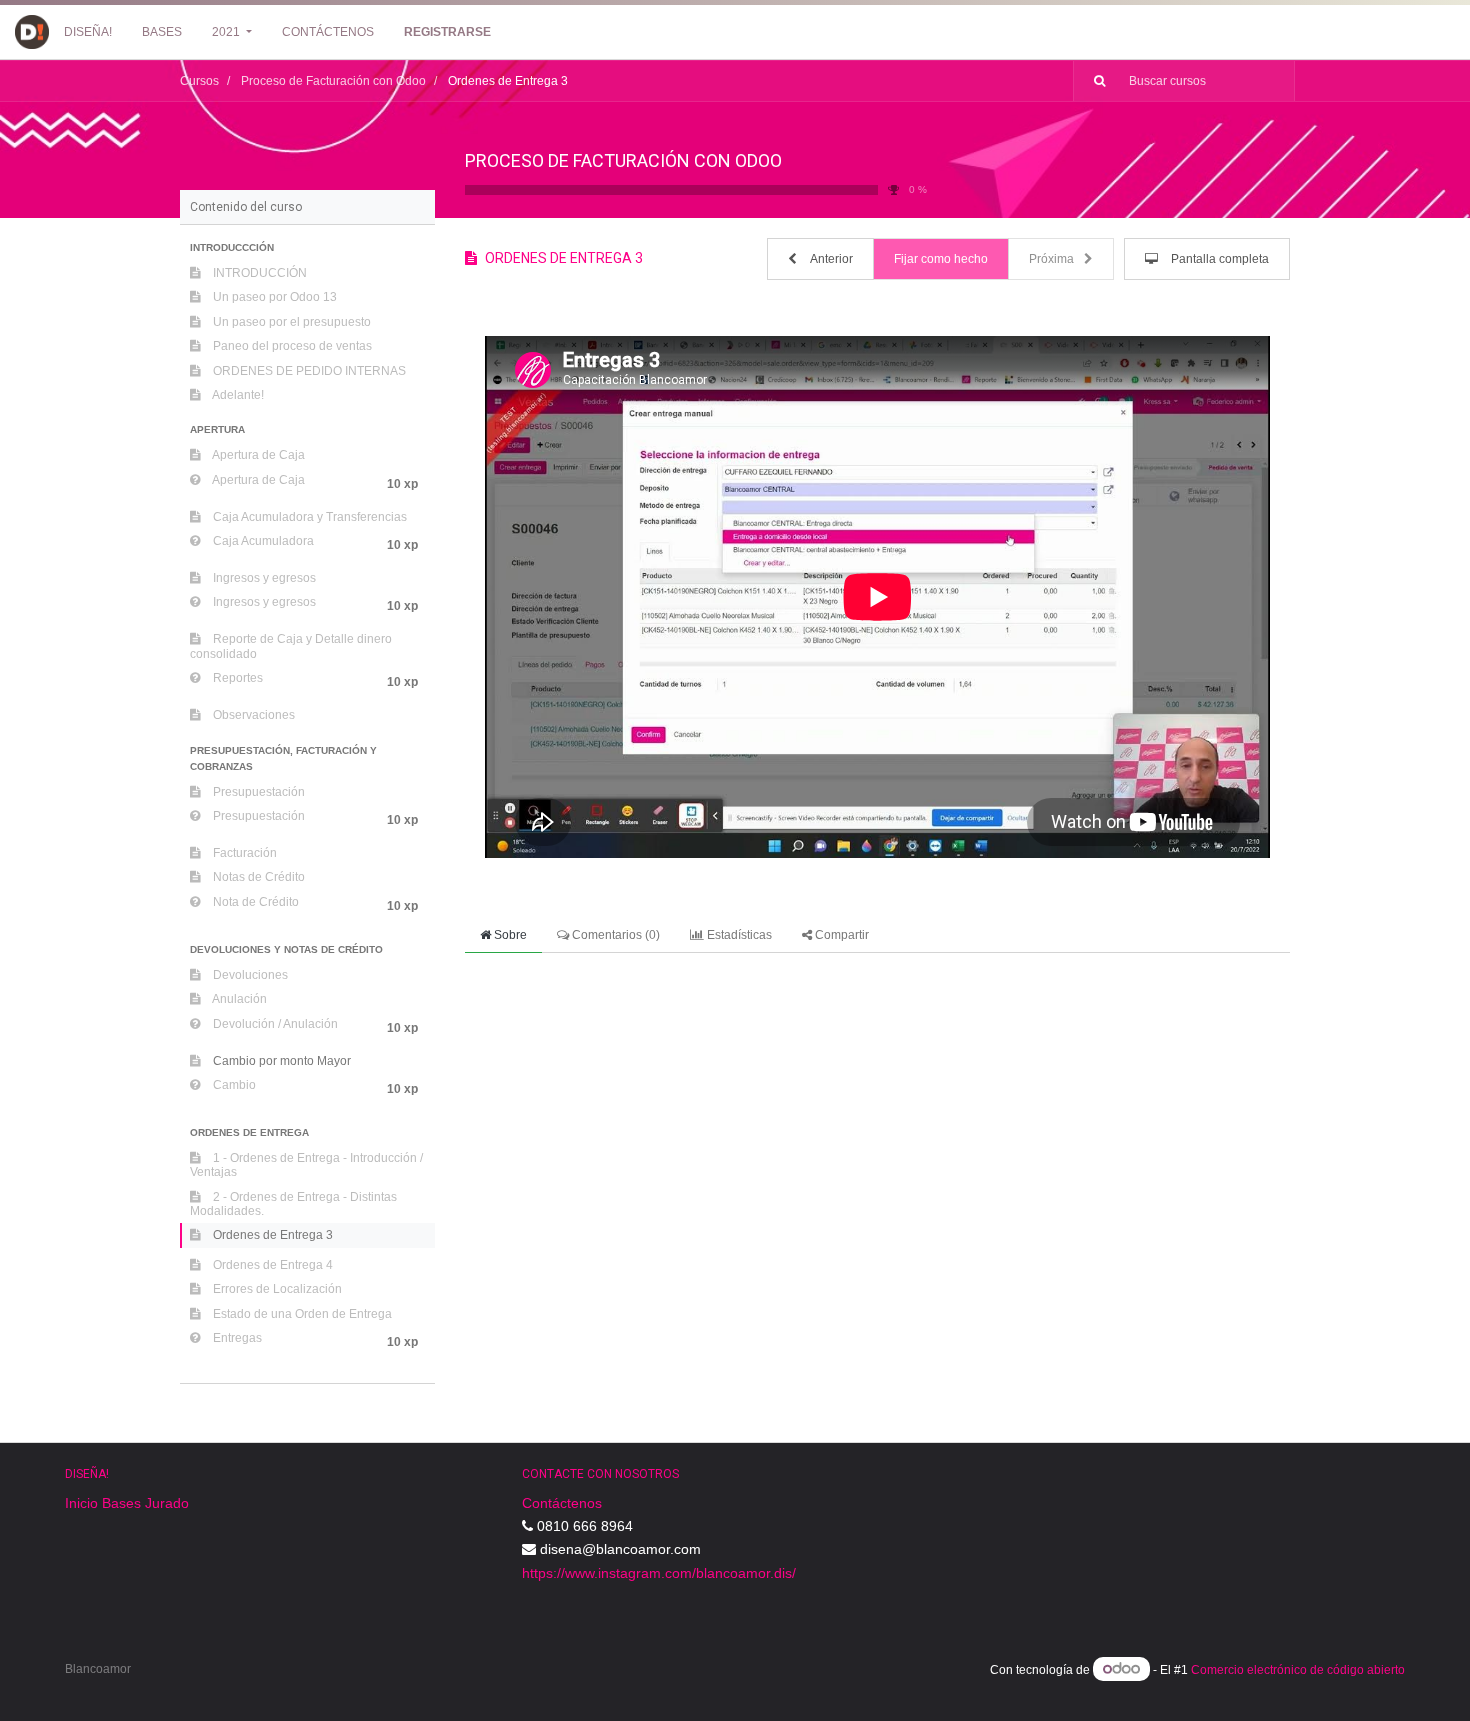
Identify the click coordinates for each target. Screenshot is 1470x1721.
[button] (307, 248)
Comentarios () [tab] (614, 935)
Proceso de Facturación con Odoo (623, 160)
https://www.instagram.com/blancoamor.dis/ (659, 1573)
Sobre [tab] (509, 935)
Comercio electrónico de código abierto (1298, 1670)
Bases (121, 1503)
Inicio (81, 1503)
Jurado (167, 1503)
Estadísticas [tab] (738, 935)
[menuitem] (88, 32)
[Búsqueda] (1092, 81)
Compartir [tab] (840, 935)
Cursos (199, 81)
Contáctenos (562, 1503)
